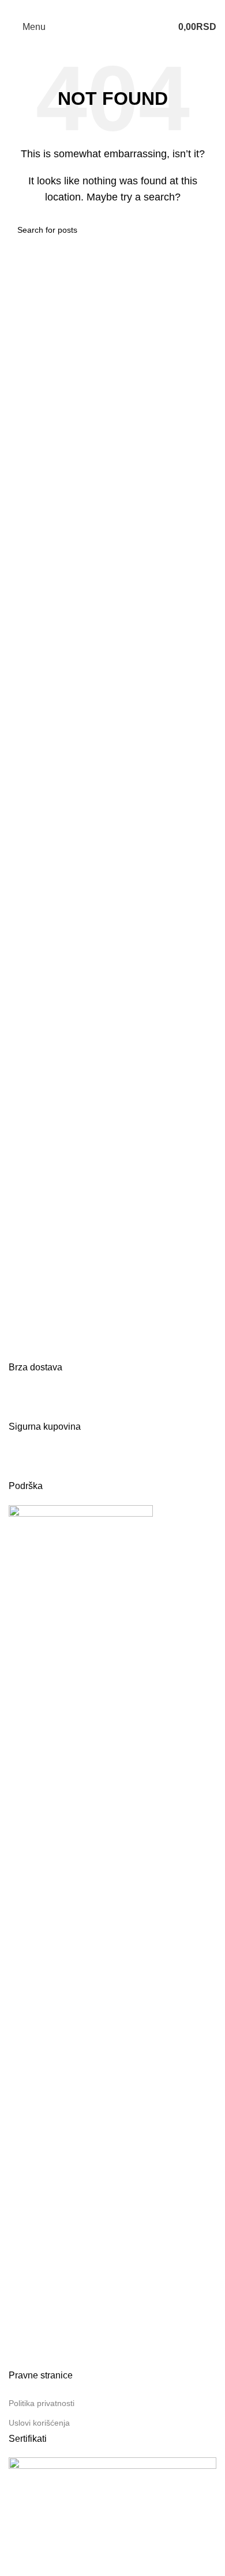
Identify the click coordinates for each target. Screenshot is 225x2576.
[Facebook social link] (106, 8)
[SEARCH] (203, 230)
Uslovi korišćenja (39, 2423)
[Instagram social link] (119, 8)
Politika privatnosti (42, 2403)
